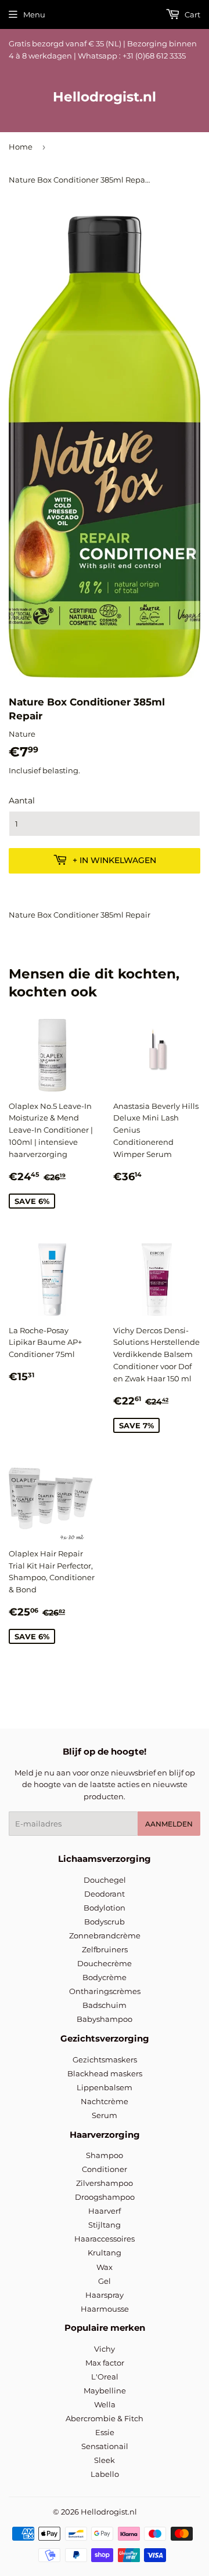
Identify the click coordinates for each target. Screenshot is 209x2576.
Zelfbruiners (105, 1949)
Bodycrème (105, 1977)
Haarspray (105, 2295)
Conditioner (105, 2169)
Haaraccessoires (105, 2239)
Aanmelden (169, 1824)
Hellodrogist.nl (105, 97)
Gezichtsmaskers (105, 2060)
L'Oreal (105, 2377)
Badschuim (105, 2005)
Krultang (105, 2253)
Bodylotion (105, 1908)
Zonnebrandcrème (105, 1935)
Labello (105, 2474)
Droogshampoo (105, 2197)
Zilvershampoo (105, 2183)
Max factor (105, 2363)
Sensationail (105, 2446)
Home (21, 147)
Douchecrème (105, 1963)
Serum (105, 2115)
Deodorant (105, 1894)
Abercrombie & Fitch (105, 2418)
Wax (105, 2267)
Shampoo (105, 2155)
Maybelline (105, 2391)
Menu (34, 14)
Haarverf (105, 2211)
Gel (105, 2281)
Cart (192, 14)
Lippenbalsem (105, 2087)
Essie (105, 2432)
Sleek (105, 2460)
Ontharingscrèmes (105, 1991)
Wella (105, 2404)
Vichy (105, 2349)
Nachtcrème (105, 2101)
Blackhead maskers (105, 2073)
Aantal (22, 801)
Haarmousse (105, 2309)
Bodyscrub (105, 1922)
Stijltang (105, 2225)
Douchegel (105, 1880)
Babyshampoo (105, 2019)
